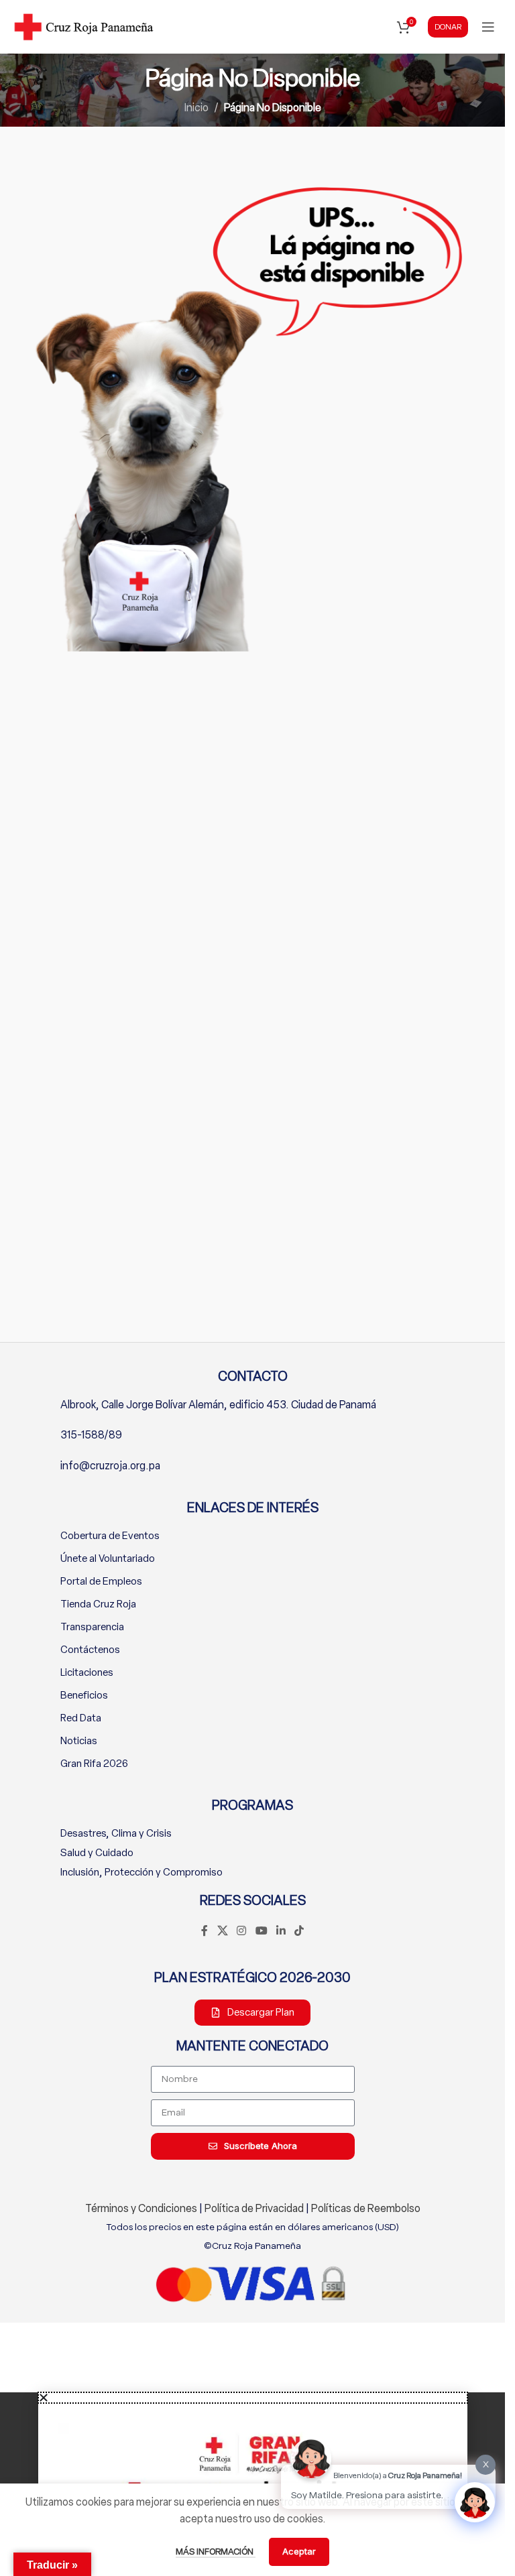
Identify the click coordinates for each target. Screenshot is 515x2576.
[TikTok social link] (299, 1931)
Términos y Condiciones (141, 2208)
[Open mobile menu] (488, 27)
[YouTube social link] (261, 1931)
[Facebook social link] (205, 1931)
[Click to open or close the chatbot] (475, 2502)
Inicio (196, 108)
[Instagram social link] (242, 1931)
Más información (216, 2552)
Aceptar (299, 2551)
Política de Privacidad (254, 2208)
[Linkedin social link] (281, 1931)
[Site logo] (84, 26)
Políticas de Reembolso (366, 2208)
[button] (253, 2398)
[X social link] (222, 1931)
